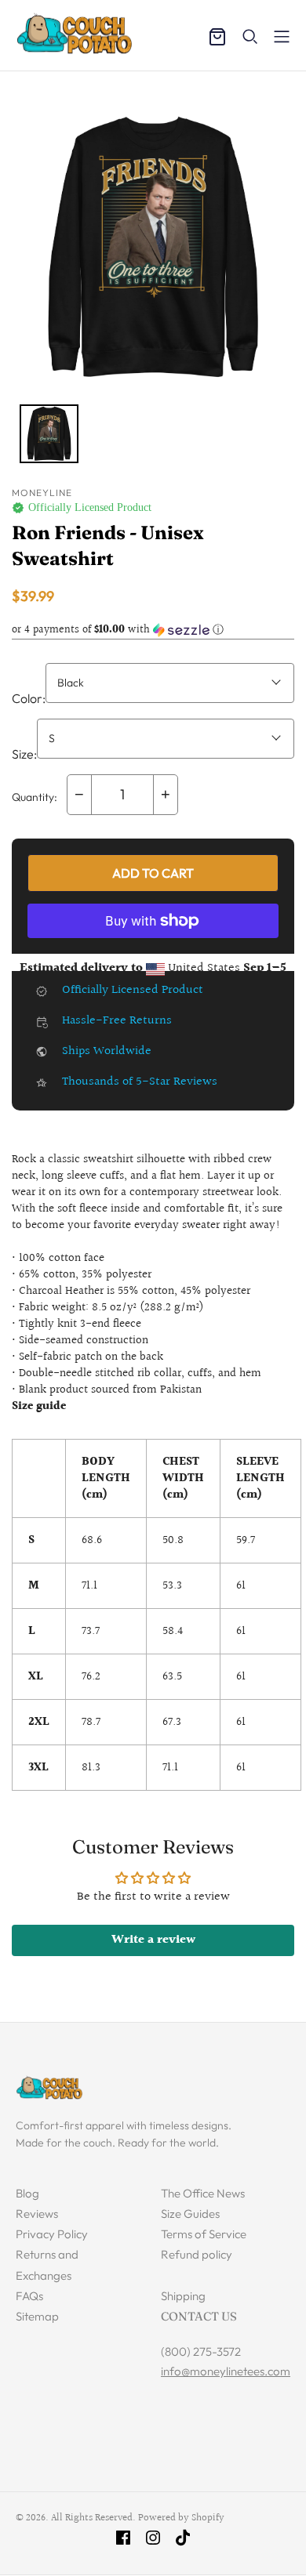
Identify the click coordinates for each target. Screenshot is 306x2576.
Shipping (183, 2296)
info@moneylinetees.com (226, 2371)
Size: (24, 754)
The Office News (203, 2193)
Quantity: (35, 797)
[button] (153, 630)
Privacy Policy (52, 2234)
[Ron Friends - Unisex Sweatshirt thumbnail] (49, 434)
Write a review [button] (153, 1940)
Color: (29, 698)
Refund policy (197, 2254)
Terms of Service (204, 2234)
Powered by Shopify (181, 2518)
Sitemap (37, 2316)
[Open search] (250, 37)
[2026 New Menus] (282, 37)
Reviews (37, 2214)
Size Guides (190, 2214)
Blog (27, 2193)
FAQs (29, 2296)
